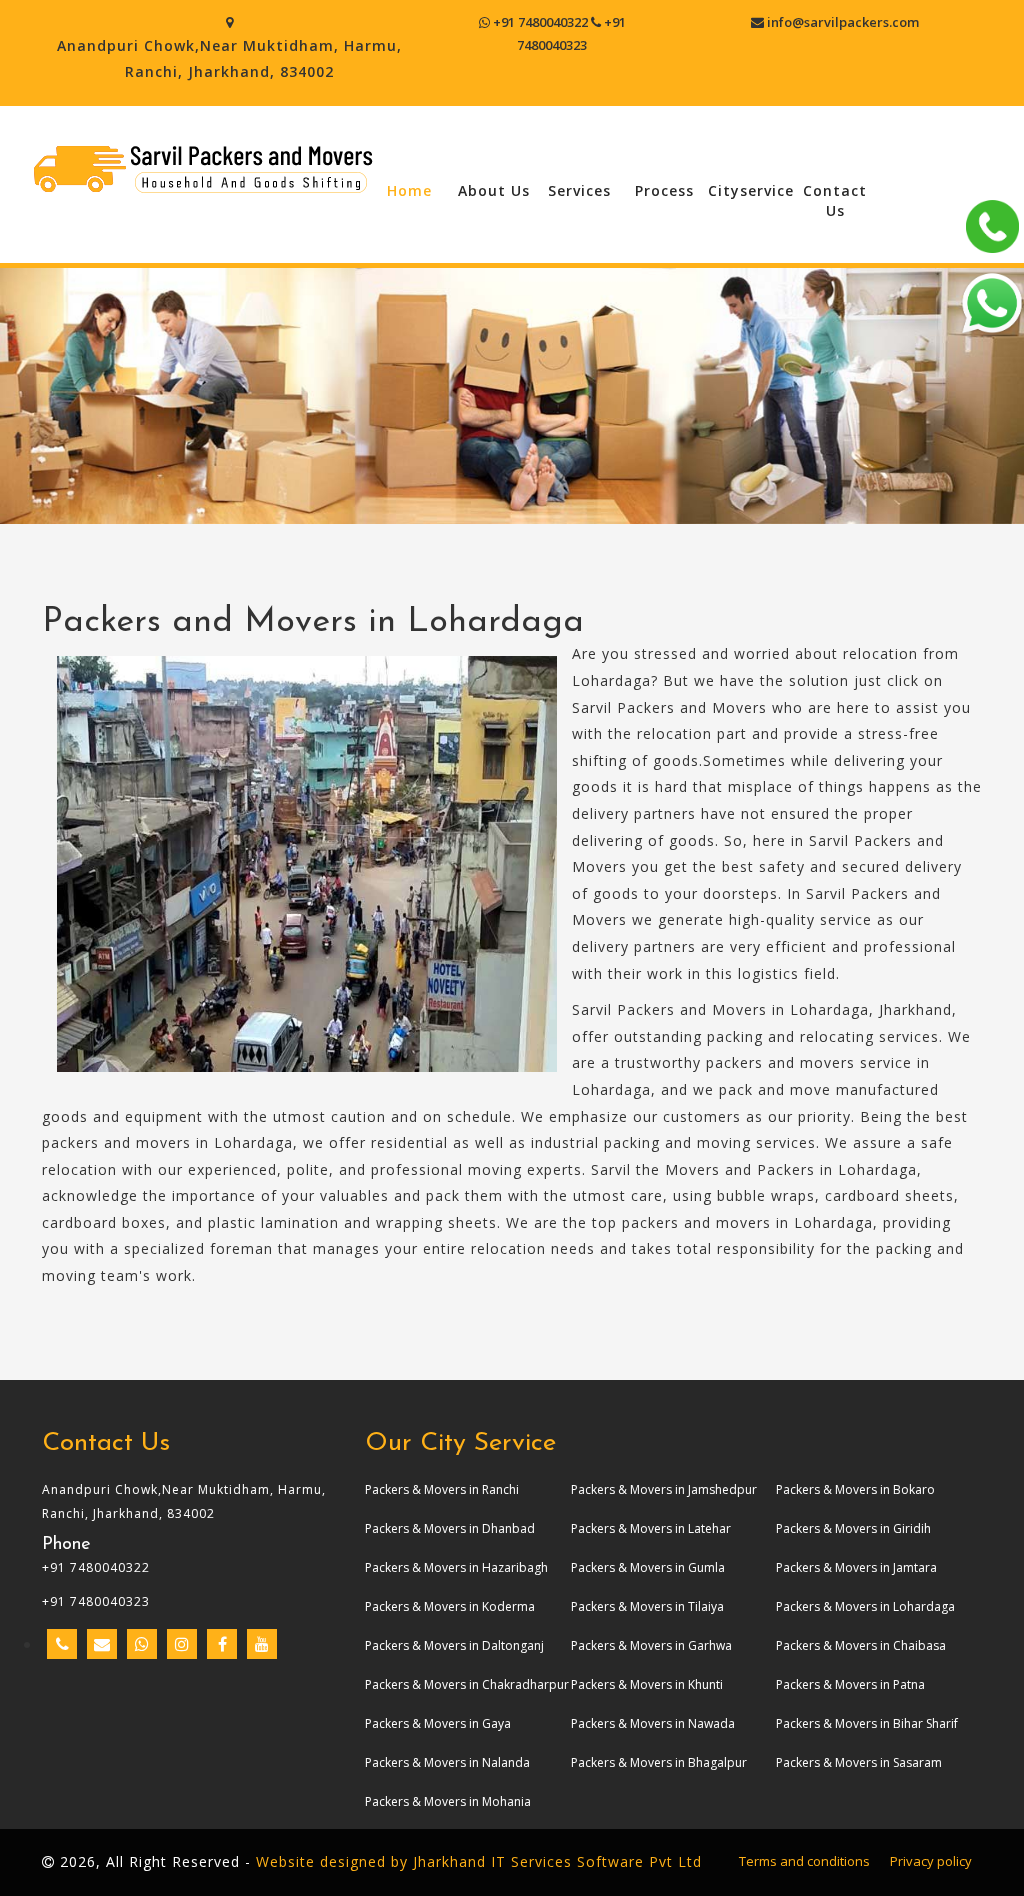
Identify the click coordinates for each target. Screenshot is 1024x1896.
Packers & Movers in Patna (850, 1684)
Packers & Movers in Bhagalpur (659, 1762)
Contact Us (835, 200)
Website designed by (332, 1861)
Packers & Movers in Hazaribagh (456, 1567)
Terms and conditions (804, 1861)
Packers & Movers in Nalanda (447, 1762)
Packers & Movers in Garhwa (651, 1645)
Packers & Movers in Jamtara (856, 1567)
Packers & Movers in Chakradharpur (467, 1684)
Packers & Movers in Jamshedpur (664, 1489)
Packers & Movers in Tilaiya (647, 1606)
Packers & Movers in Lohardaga (865, 1606)
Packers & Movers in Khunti (647, 1684)
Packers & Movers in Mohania (448, 1801)
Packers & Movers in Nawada (653, 1723)
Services (579, 190)
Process (664, 190)
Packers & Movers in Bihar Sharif (867, 1723)
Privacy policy (931, 1861)
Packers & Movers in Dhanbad (450, 1528)
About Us (494, 190)
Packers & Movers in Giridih (853, 1528)
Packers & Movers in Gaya (438, 1723)
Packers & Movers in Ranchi (442, 1489)
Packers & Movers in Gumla (648, 1567)
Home (409, 190)
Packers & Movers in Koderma (450, 1606)
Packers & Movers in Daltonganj (454, 1645)
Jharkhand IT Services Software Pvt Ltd (557, 1861)
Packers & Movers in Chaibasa (861, 1645)
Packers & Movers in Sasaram (859, 1762)
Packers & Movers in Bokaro (855, 1489)
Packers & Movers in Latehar (651, 1528)
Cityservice (750, 190)
